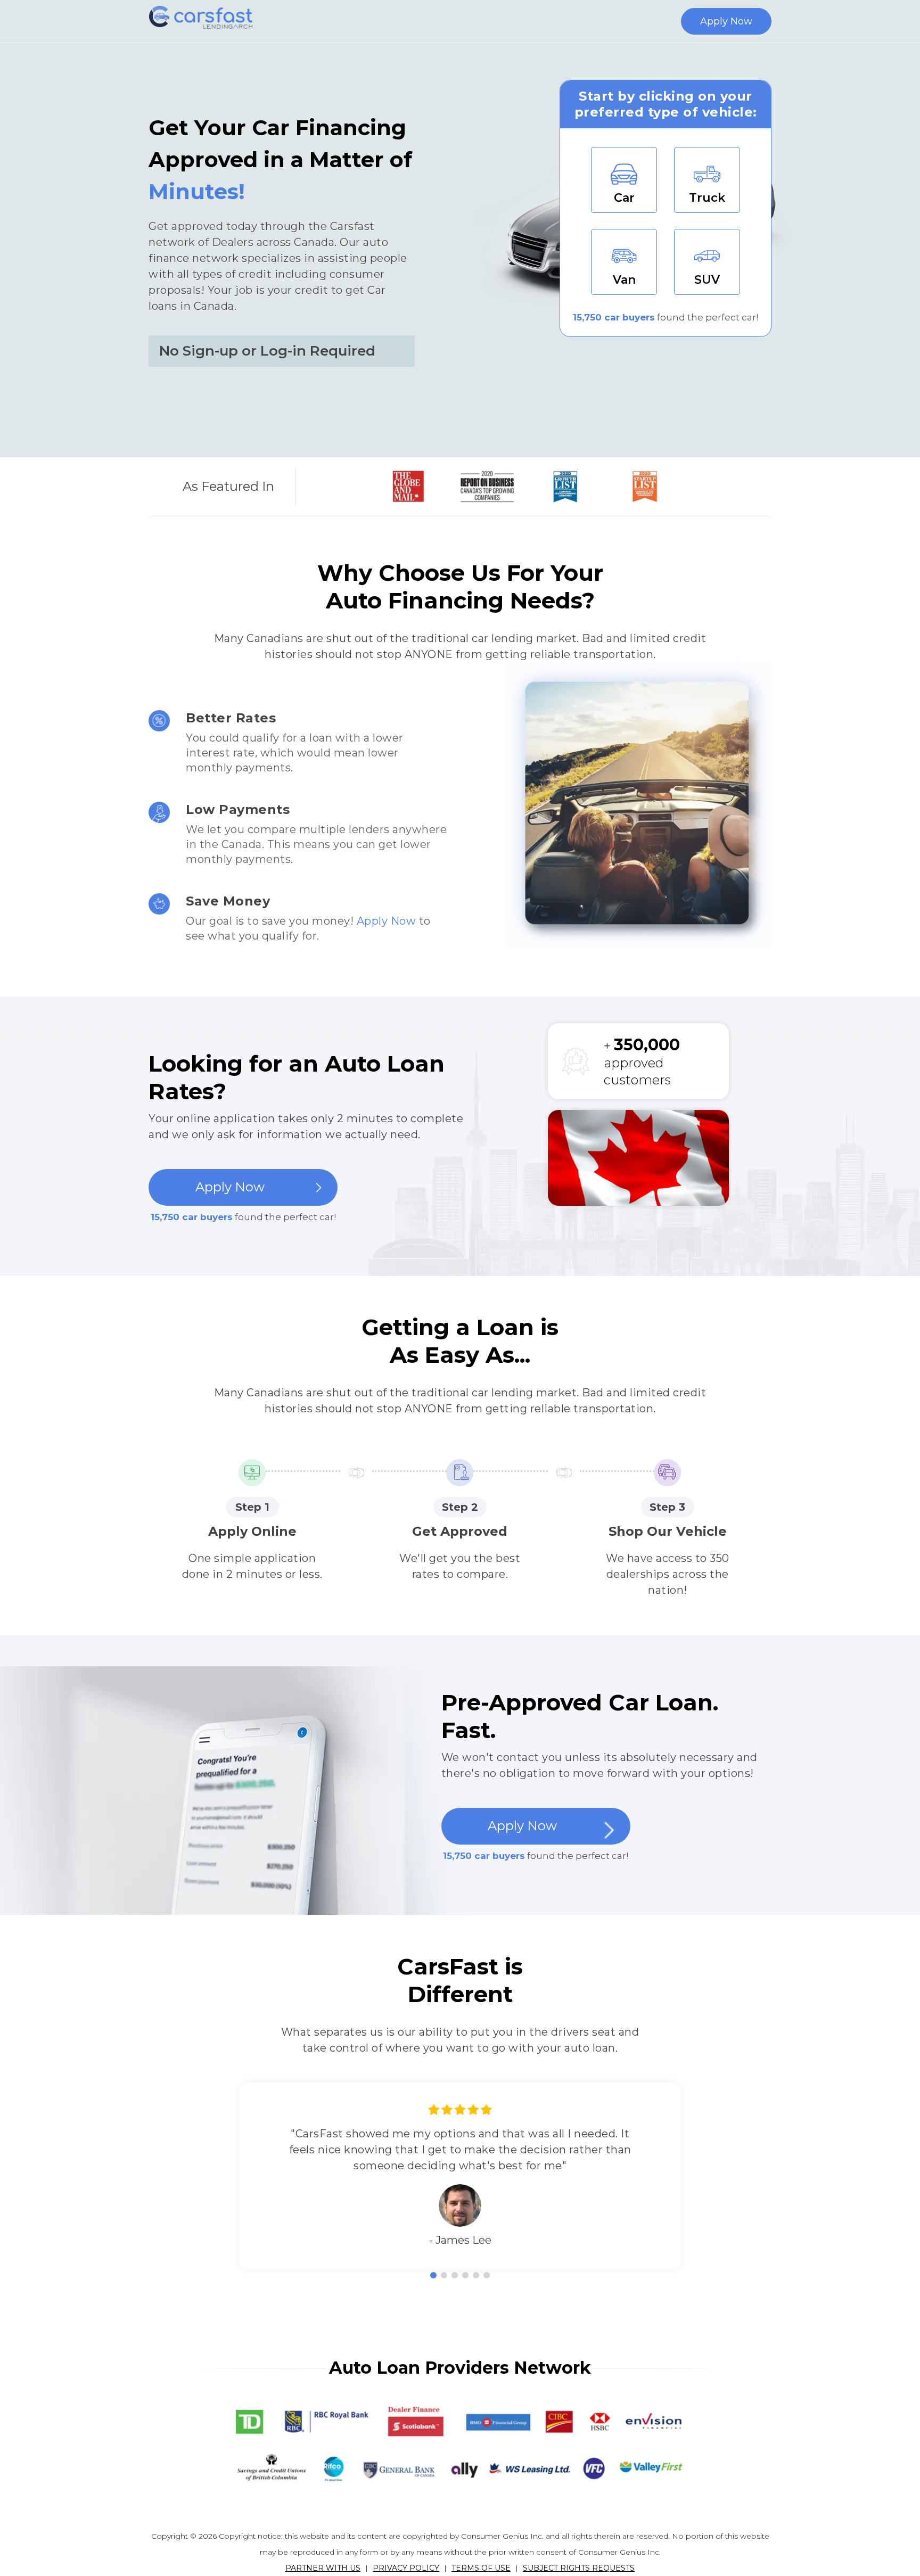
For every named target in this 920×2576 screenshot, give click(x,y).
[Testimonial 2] (444, 2275)
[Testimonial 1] (433, 2275)
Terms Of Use (481, 2568)
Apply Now (726, 21)
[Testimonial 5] (476, 2275)
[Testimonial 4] (465, 2275)
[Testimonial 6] (487, 2275)
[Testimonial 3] (455, 2275)
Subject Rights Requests (579, 2568)
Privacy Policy (406, 2568)
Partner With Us (323, 2568)
